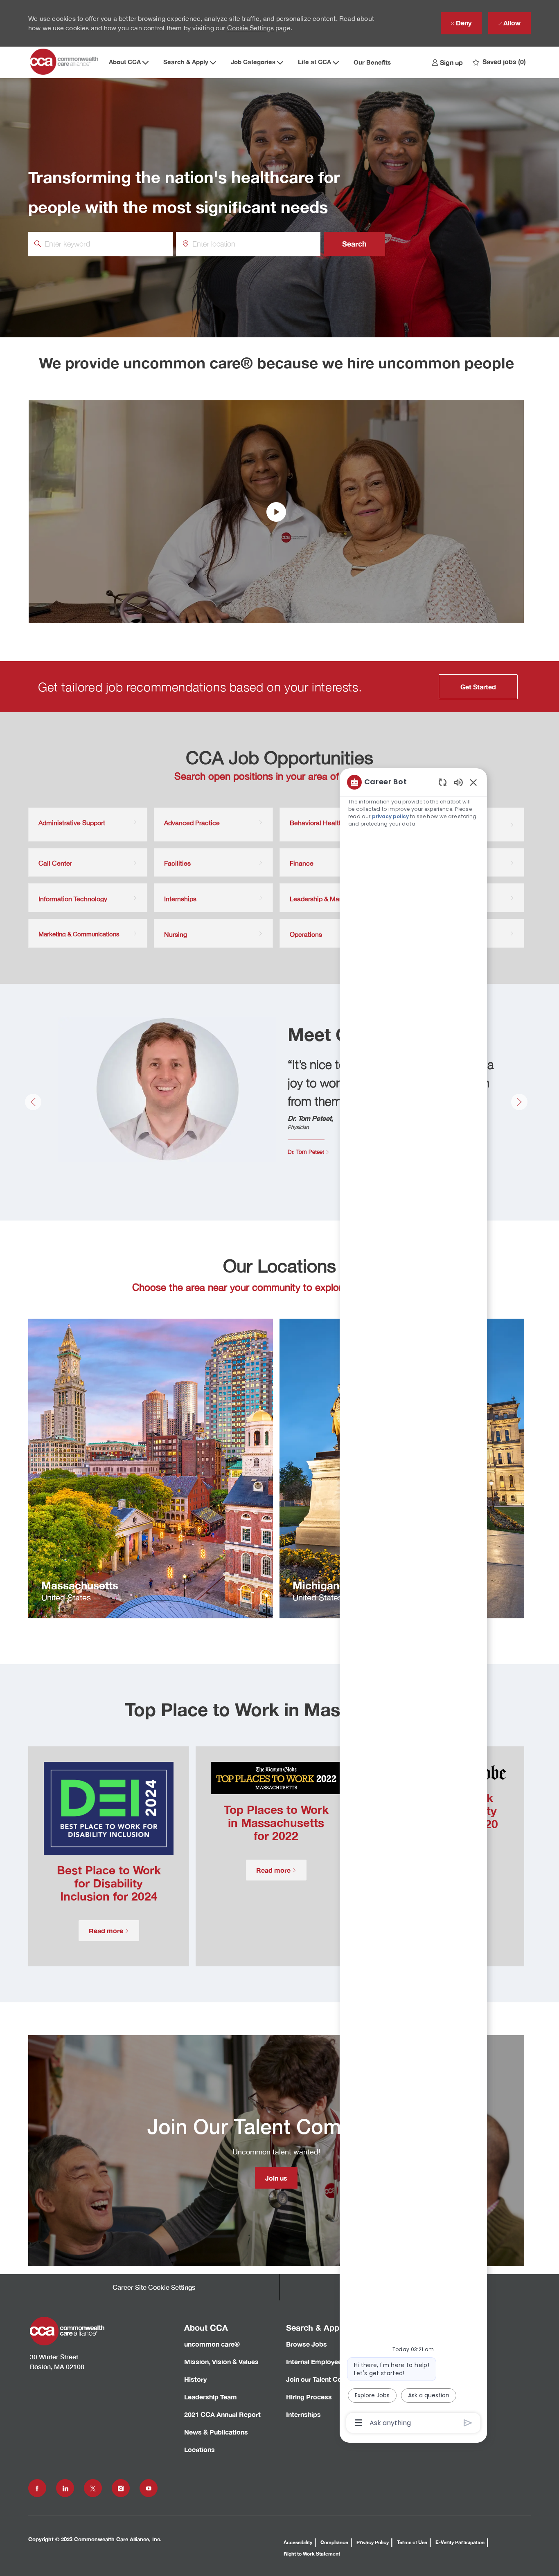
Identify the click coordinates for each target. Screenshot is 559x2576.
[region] (413, 1602)
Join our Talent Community (327, 2379)
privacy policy (390, 816)
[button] (354, 244)
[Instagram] (121, 2488)
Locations (199, 2449)
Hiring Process (309, 2397)
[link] (447, 62)
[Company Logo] (65, 62)
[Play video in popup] (276, 512)
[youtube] (149, 2488)
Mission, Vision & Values (221, 2362)
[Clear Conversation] (443, 782)
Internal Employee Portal (324, 2362)
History (195, 2379)
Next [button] (519, 1102)
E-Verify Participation (460, 2542)
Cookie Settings (250, 28)
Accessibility (298, 2542)
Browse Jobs (307, 2344)
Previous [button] (33, 1102)
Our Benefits (372, 62)
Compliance (334, 2542)
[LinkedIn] (65, 2488)
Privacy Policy (373, 2542)
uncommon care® (212, 2344)
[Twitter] (93, 2488)
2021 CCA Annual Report (222, 2414)
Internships (303, 2414)
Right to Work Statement (312, 2554)
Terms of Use (412, 2542)
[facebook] (37, 2488)
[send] (468, 2423)
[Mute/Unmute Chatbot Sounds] (458, 782)
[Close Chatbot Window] (473, 782)
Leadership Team (211, 2397)
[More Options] (359, 2423)
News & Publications (216, 2432)
